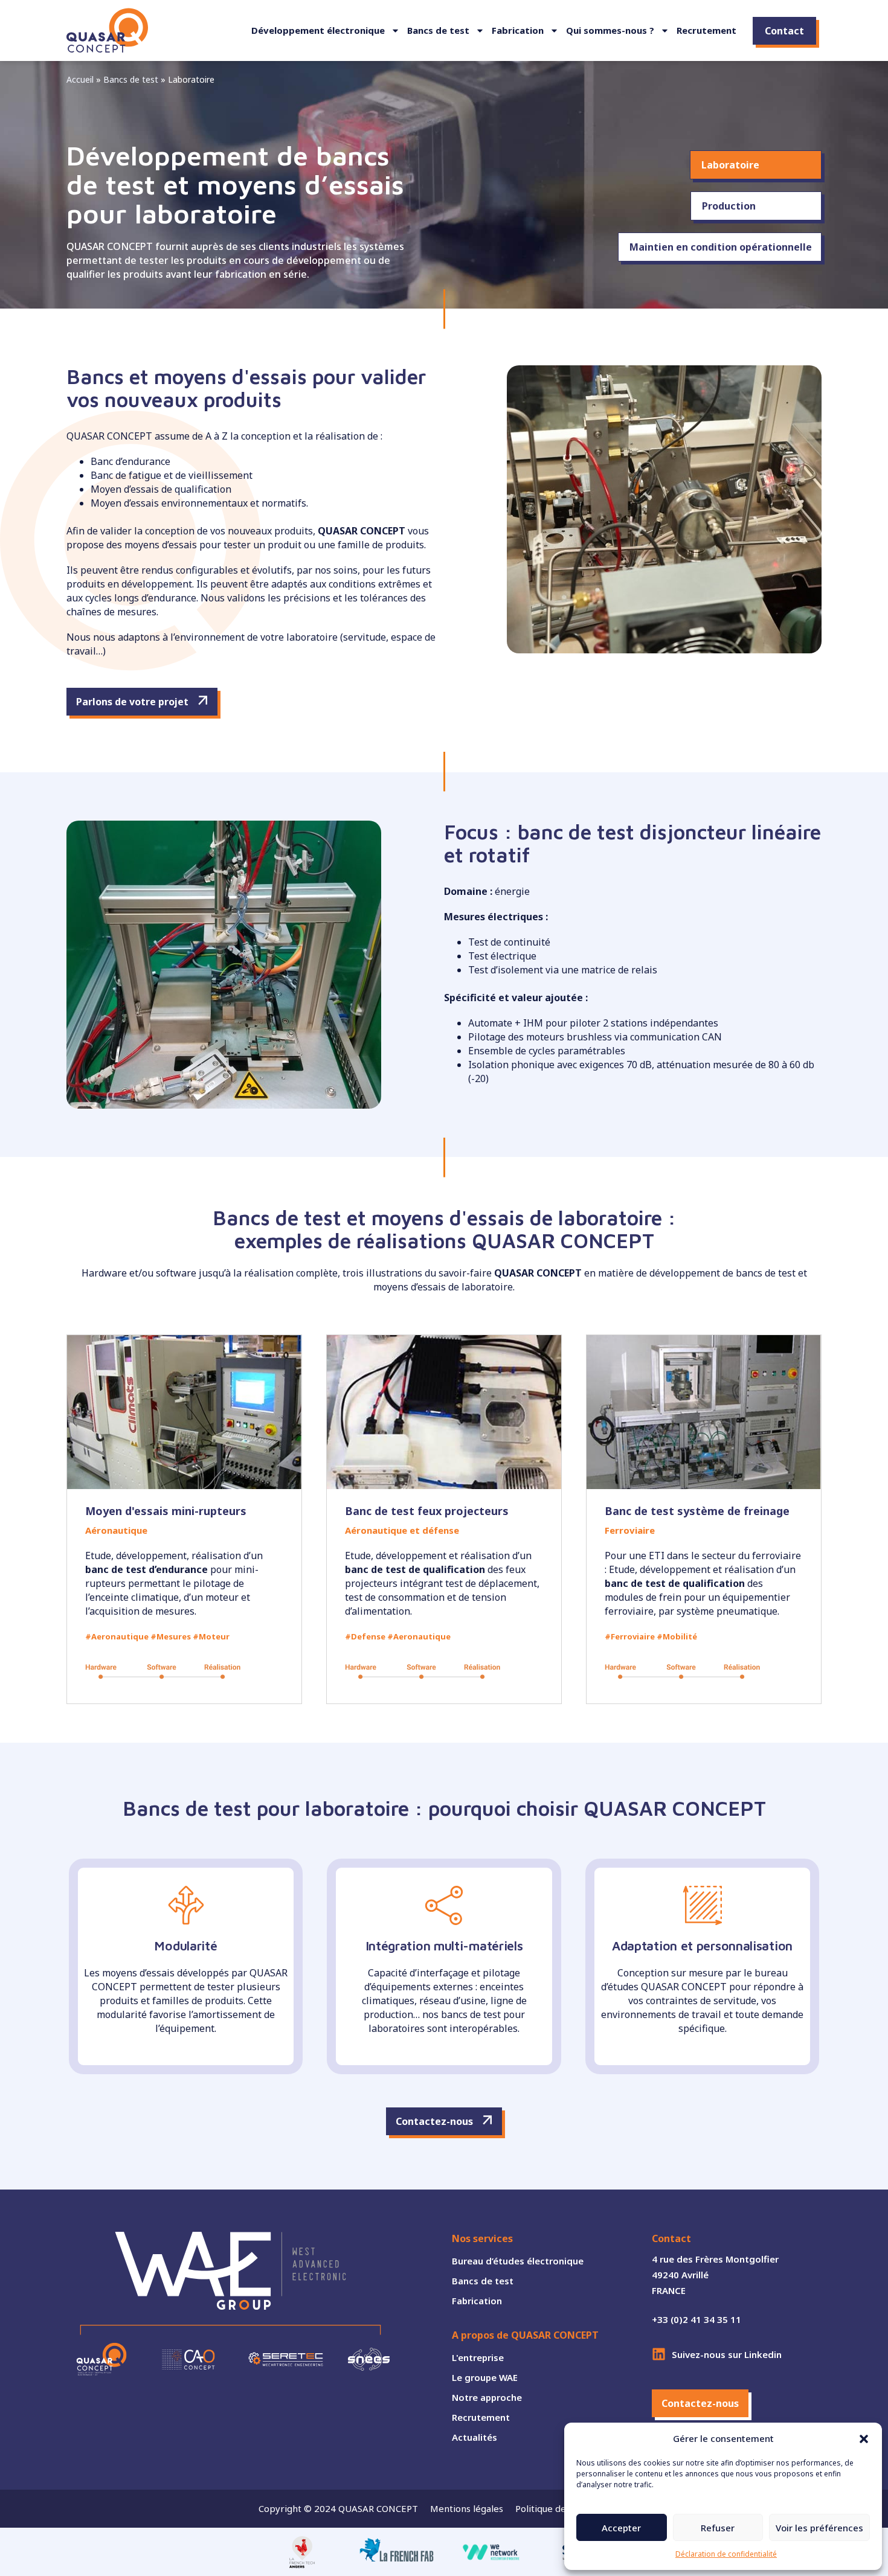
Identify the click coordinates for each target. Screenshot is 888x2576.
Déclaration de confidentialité (726, 2554)
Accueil (80, 79)
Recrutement (706, 30)
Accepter (621, 2528)
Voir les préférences (819, 2528)
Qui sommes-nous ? (610, 30)
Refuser (718, 2528)
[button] (864, 2439)
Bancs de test (438, 30)
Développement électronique (318, 30)
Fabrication (518, 30)
